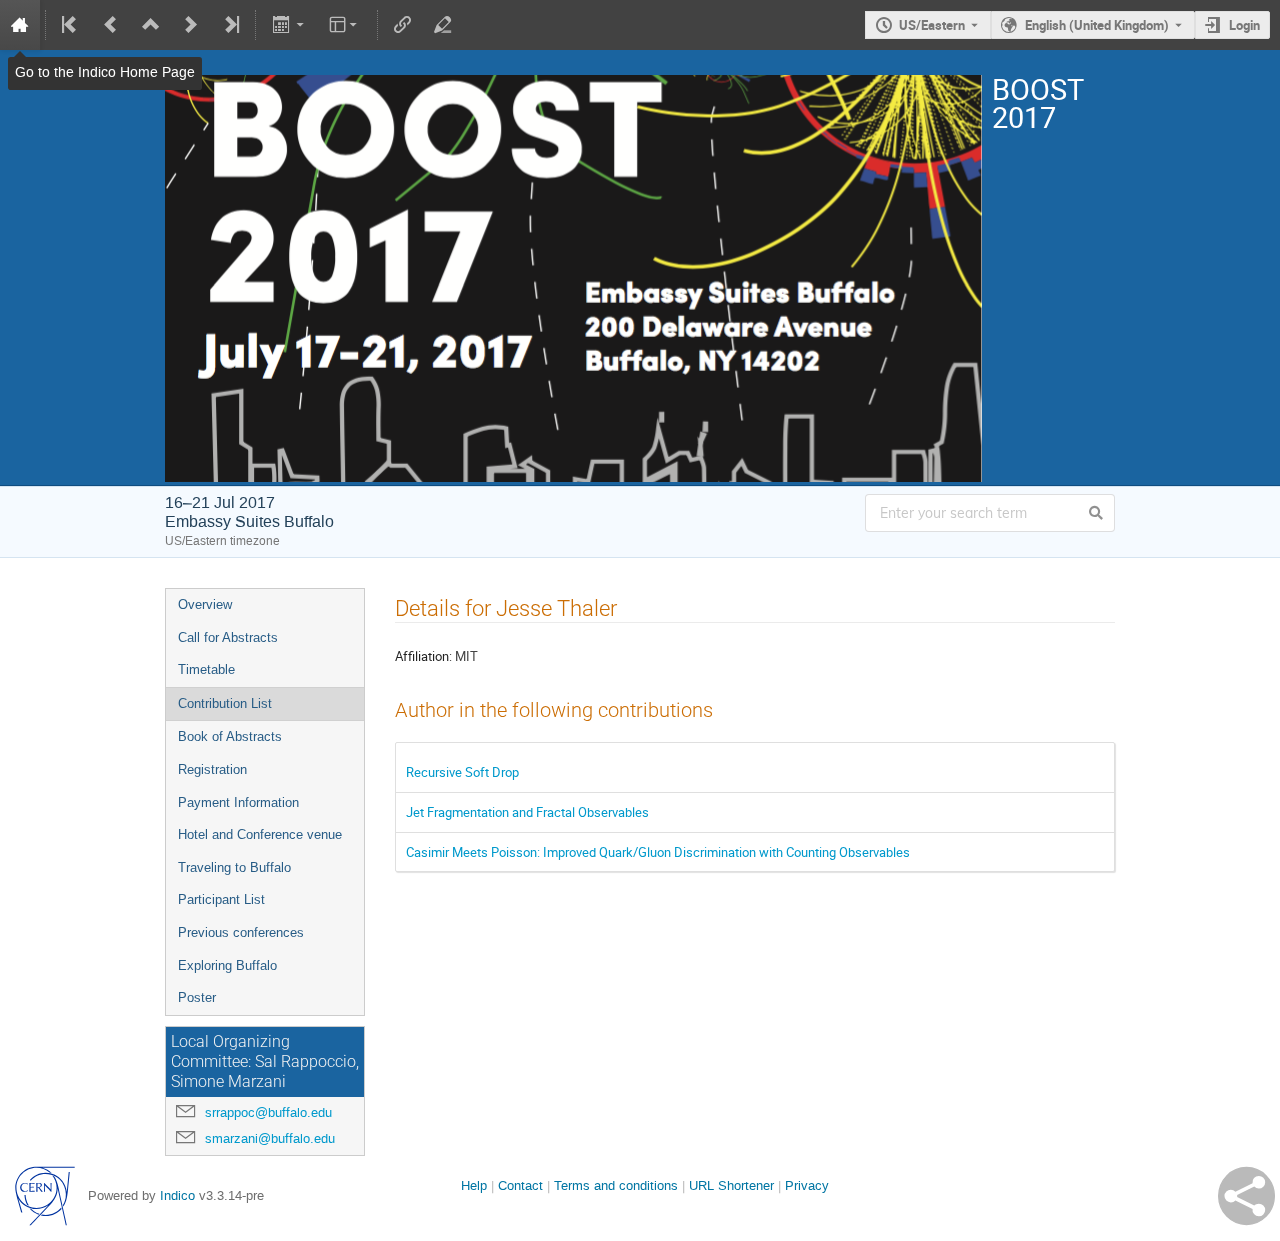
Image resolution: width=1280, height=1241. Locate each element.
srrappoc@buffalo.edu (268, 1112)
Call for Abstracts (228, 637)
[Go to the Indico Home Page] (20, 25)
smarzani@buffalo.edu (270, 1138)
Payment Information (238, 802)
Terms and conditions (616, 1185)
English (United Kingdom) (1097, 25)
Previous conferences (241, 932)
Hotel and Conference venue (260, 834)
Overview (205, 604)
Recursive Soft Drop (462, 772)
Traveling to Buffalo (234, 867)
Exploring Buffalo (227, 965)
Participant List (221, 899)
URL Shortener (731, 1185)
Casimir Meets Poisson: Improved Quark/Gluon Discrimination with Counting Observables (658, 852)
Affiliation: (423, 656)
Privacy (807, 1185)
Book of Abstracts (230, 736)
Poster (197, 997)
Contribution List (225, 703)
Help (474, 1185)
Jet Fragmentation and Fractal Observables (527, 812)
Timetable (206, 669)
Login (1244, 25)
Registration (212, 769)
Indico (177, 1195)
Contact (520, 1185)
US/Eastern (932, 25)
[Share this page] (1246, 1196)
